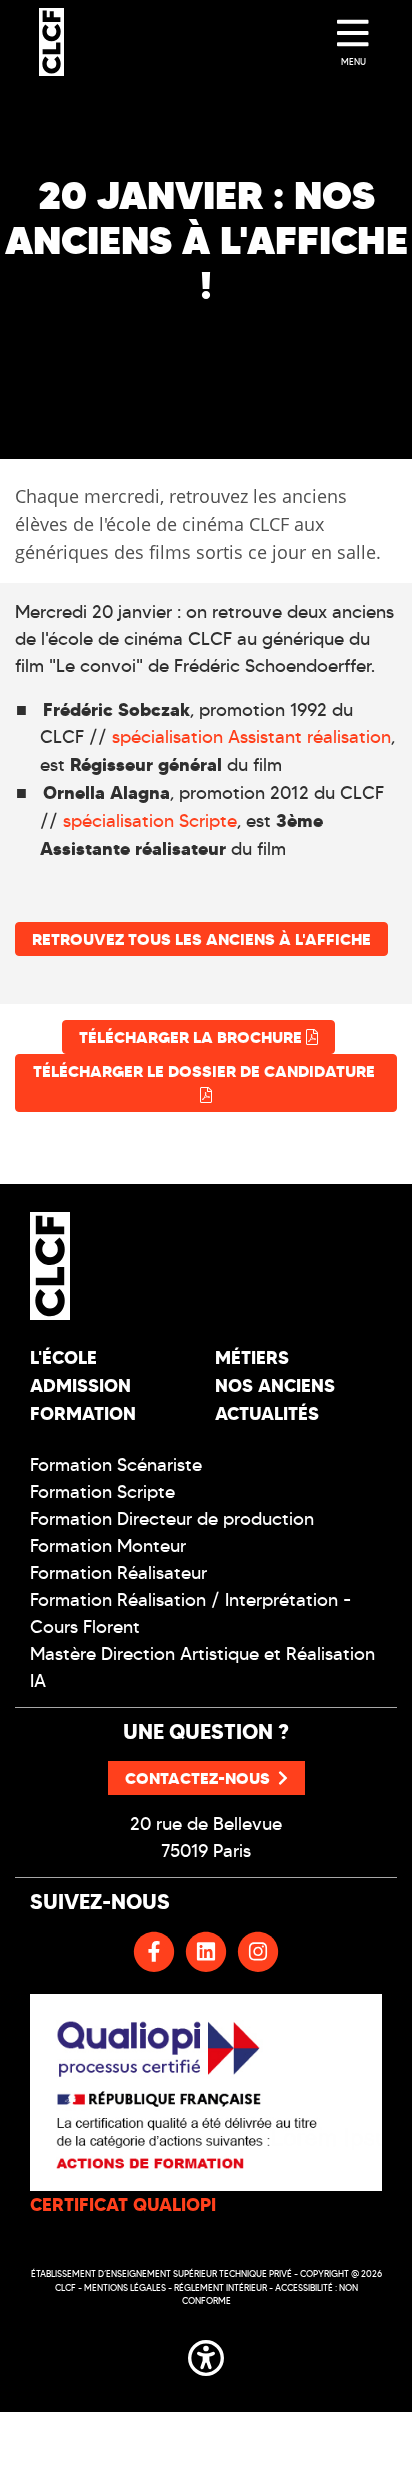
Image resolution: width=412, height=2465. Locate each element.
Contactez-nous (197, 1778)
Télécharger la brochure (192, 1037)
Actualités (267, 1413)
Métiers (252, 1357)
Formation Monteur (108, 1546)
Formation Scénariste (116, 1465)
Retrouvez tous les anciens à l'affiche (201, 939)
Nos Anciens (275, 1385)
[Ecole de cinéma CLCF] (51, 42)
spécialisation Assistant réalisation (251, 737)
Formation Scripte (102, 1492)
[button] (206, 2354)
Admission (80, 1385)
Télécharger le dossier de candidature (206, 1071)
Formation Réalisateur (118, 1573)
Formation (83, 1413)
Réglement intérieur (220, 2287)
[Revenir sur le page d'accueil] (110, 1266)
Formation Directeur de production (172, 1519)
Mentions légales (125, 2287)
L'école (63, 1357)
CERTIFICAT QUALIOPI (123, 2204)
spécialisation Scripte (147, 821)
